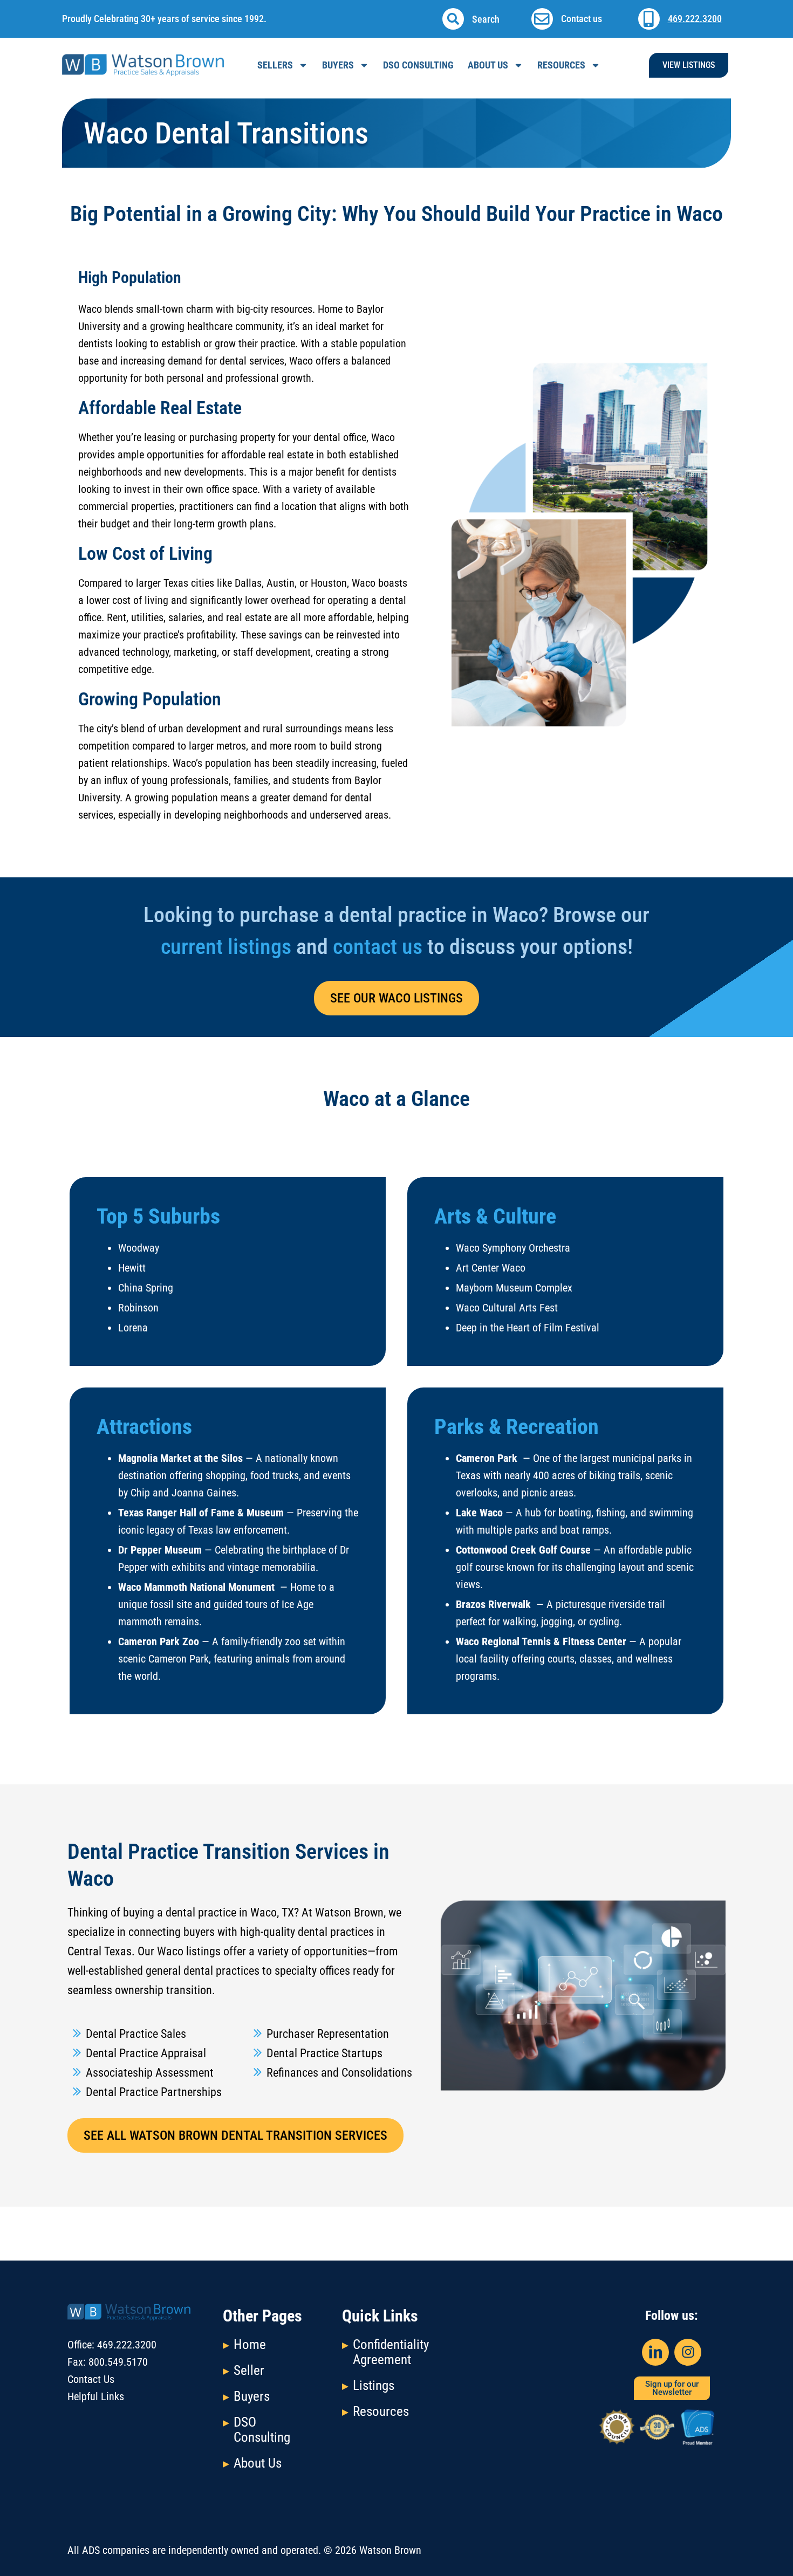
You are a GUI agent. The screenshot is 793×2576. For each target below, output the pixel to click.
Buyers (252, 2396)
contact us (378, 947)
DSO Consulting (262, 2430)
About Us (488, 65)
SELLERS (275, 65)
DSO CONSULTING (418, 65)
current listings (226, 947)
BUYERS (338, 65)
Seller (249, 2370)
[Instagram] (688, 2352)
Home (250, 2344)
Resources (561, 65)
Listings (374, 2385)
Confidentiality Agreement (391, 2352)
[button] (453, 19)
